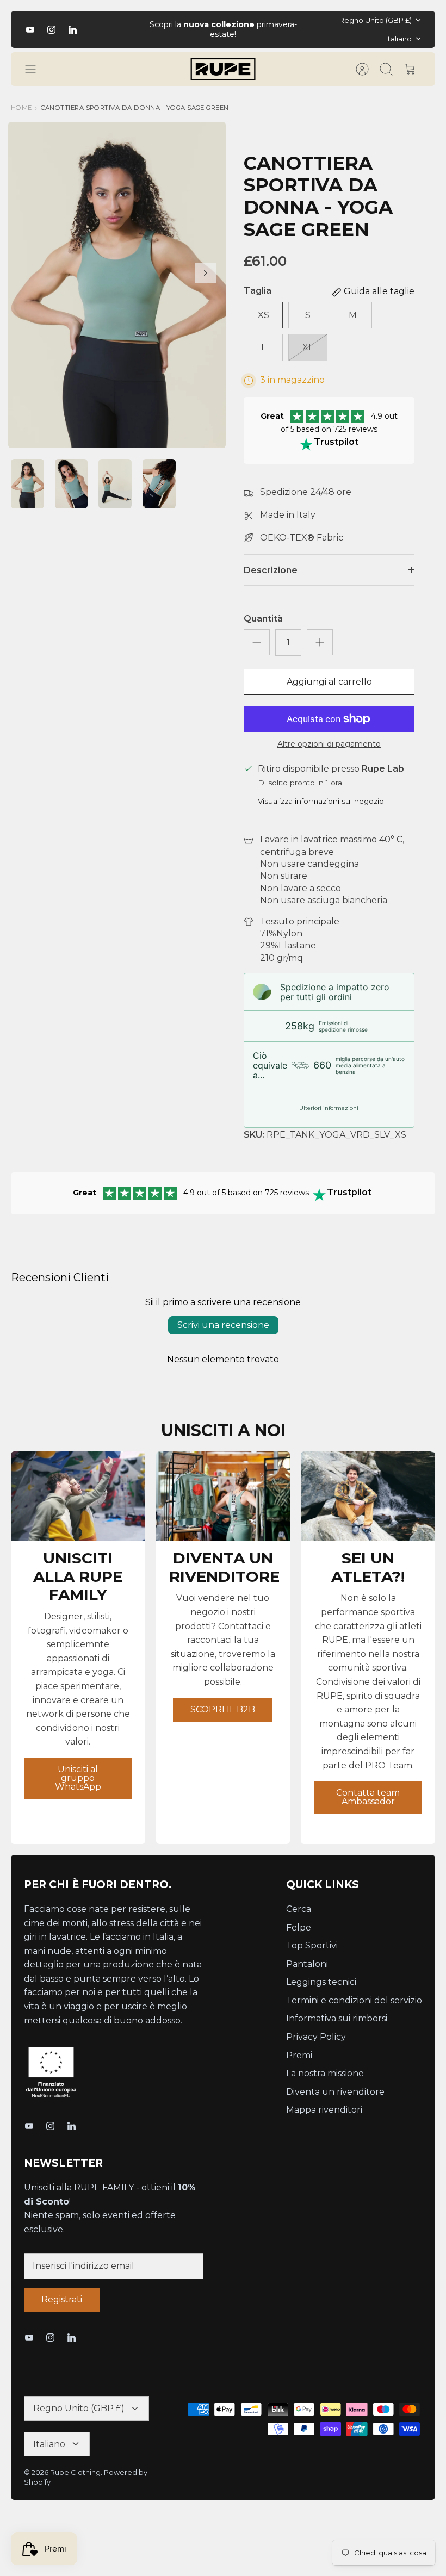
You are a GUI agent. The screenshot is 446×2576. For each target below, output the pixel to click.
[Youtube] (30, 30)
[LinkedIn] (73, 30)
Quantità (263, 619)
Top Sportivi (312, 1945)
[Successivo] (314, 29)
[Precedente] (132, 29)
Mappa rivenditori (324, 2110)
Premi (299, 2055)
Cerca (299, 1909)
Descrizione (271, 570)
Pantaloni (307, 1964)
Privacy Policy (316, 2037)
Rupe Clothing (75, 2472)
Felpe (299, 1928)
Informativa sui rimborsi (337, 2018)
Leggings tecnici (321, 1982)
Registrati (62, 2299)
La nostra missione (325, 2073)
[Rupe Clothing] (223, 69)
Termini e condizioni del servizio (354, 2000)
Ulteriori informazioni (329, 1108)
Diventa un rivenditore (335, 2092)
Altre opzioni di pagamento (329, 744)
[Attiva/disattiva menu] (36, 69)
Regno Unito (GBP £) (376, 20)
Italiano (399, 39)
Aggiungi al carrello (329, 682)
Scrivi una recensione (223, 1325)
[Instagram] (51, 30)
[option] (117, 285)
